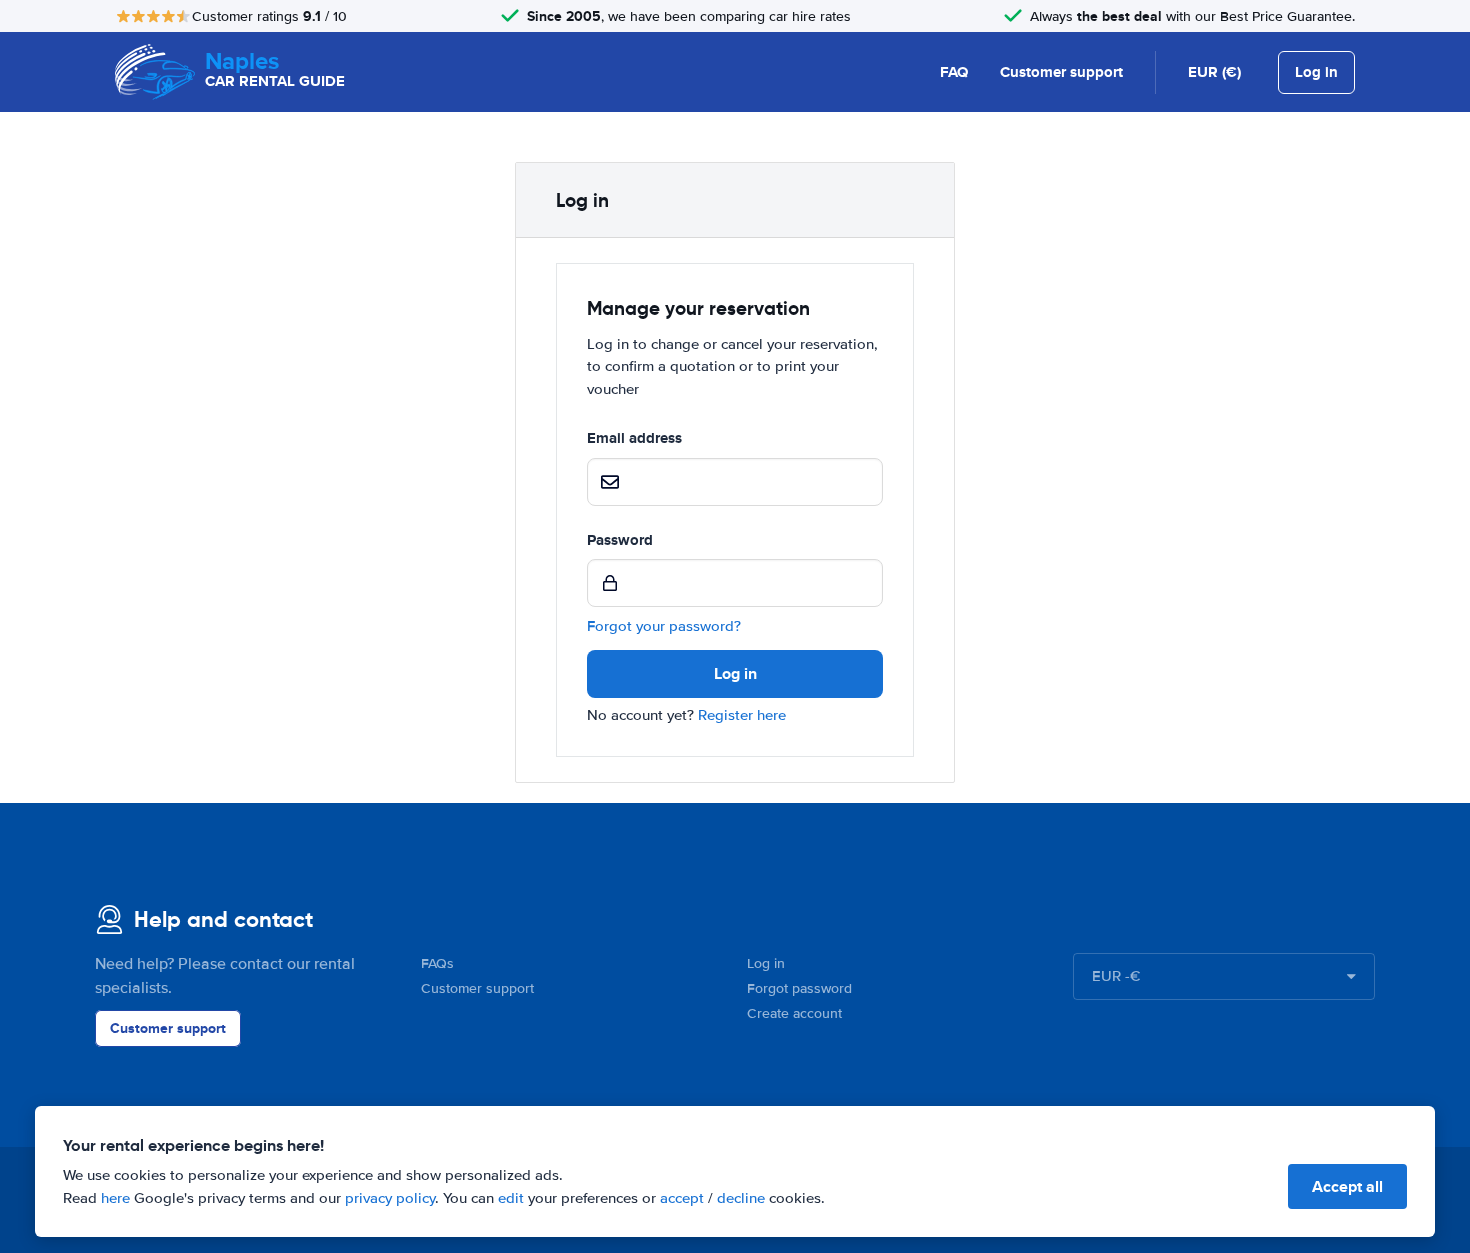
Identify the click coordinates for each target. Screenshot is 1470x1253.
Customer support (1061, 72)
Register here (742, 715)
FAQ (954, 72)
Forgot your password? (664, 626)
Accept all (1347, 1186)
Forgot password (799, 988)
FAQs (437, 963)
